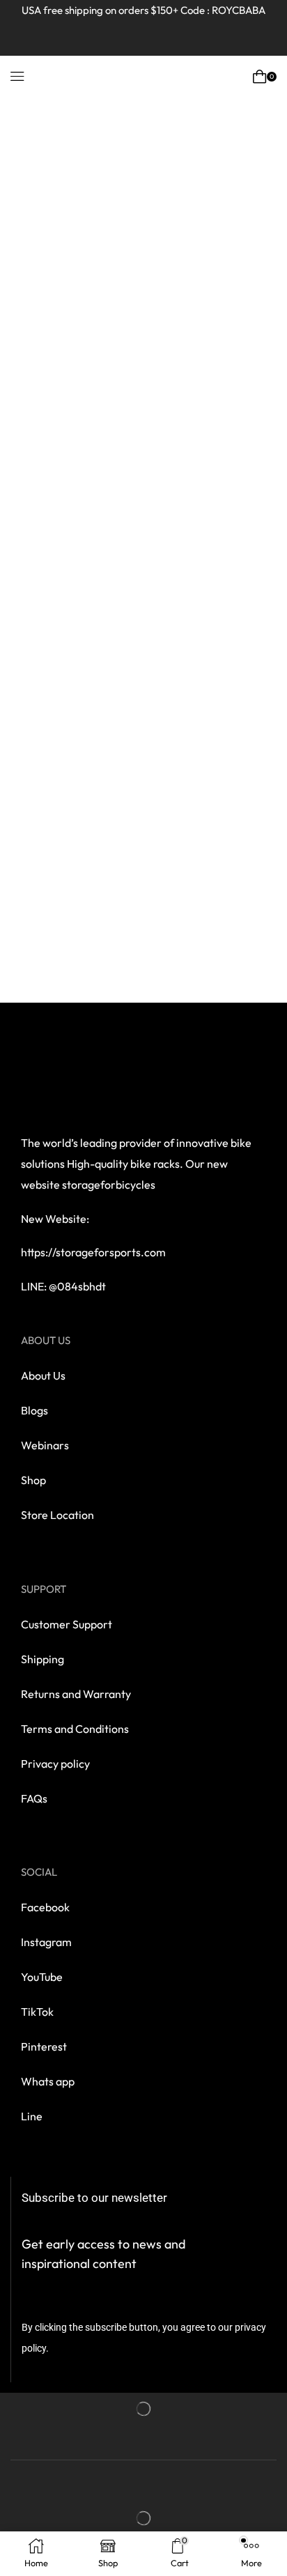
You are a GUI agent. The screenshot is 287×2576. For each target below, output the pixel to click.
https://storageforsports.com (93, 1252)
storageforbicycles (109, 1185)
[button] (17, 77)
